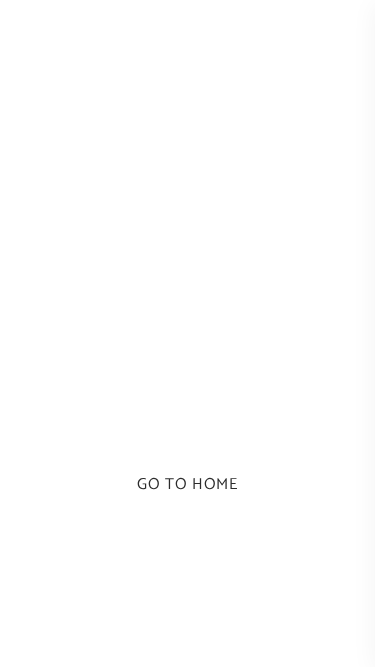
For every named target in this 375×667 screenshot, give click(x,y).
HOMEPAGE (187, 422)
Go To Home (187, 484)
